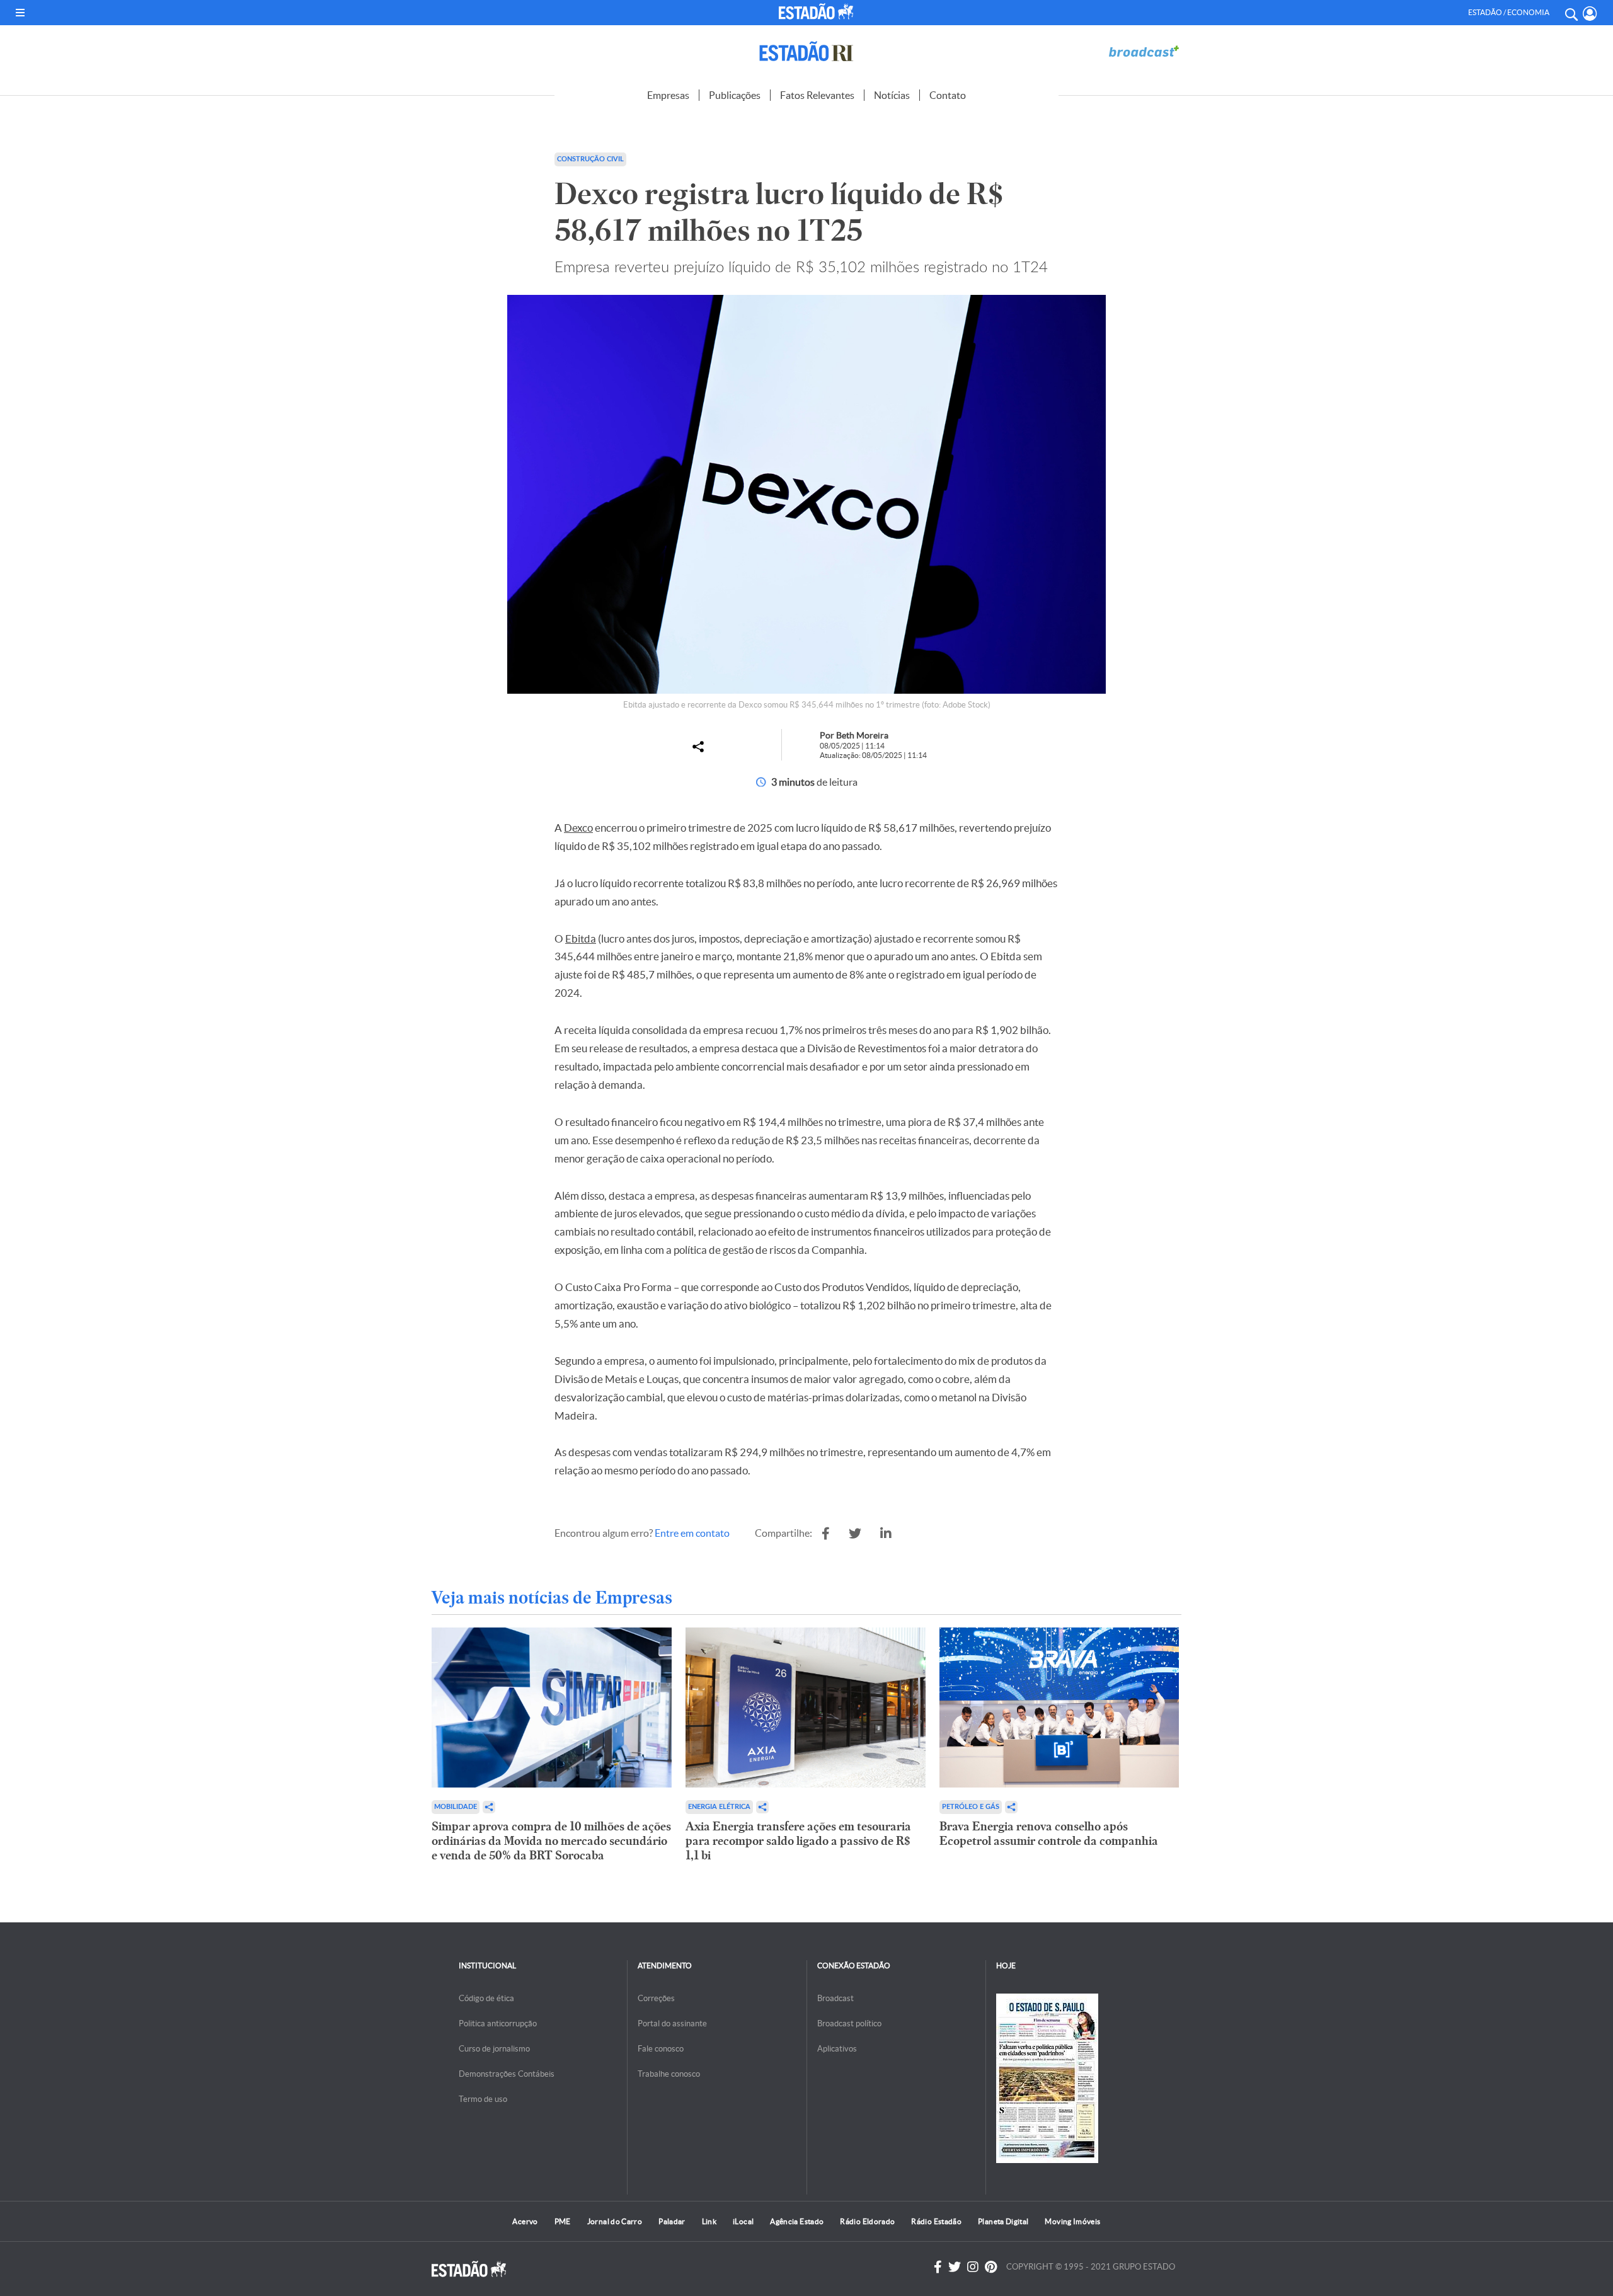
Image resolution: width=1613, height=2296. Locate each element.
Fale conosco (661, 2049)
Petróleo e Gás (971, 1807)
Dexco (578, 828)
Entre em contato (692, 1533)
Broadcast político (849, 2023)
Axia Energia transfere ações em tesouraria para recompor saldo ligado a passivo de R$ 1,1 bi (798, 1841)
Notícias (892, 95)
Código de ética (486, 1998)
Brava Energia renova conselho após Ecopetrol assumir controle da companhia (1049, 1834)
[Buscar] (1571, 13)
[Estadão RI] (806, 51)
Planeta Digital (1003, 2221)
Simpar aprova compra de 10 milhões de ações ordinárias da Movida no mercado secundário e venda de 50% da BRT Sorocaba (551, 1841)
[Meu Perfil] (1590, 14)
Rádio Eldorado (867, 2221)
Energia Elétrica (719, 1807)
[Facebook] (938, 2267)
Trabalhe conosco (669, 2074)
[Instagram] (973, 2267)
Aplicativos (837, 2049)
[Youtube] (991, 2267)
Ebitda (581, 938)
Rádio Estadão (936, 2221)
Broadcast (835, 1998)
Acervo (525, 2221)
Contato (948, 95)
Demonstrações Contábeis (507, 2074)
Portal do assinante (672, 2023)
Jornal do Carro (615, 2221)
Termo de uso (483, 2099)
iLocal (743, 2221)
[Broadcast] (1144, 51)
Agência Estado (797, 2221)
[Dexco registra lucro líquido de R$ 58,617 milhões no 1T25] (826, 1534)
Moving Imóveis (1072, 2221)
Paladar (672, 2221)
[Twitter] (955, 2267)
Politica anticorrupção (498, 2023)
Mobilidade (456, 1807)
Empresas (668, 95)
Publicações (735, 95)
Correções (656, 1998)
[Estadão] (818, 11)
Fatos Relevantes (817, 95)
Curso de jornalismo (494, 2049)
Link (709, 2221)
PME (563, 2221)
